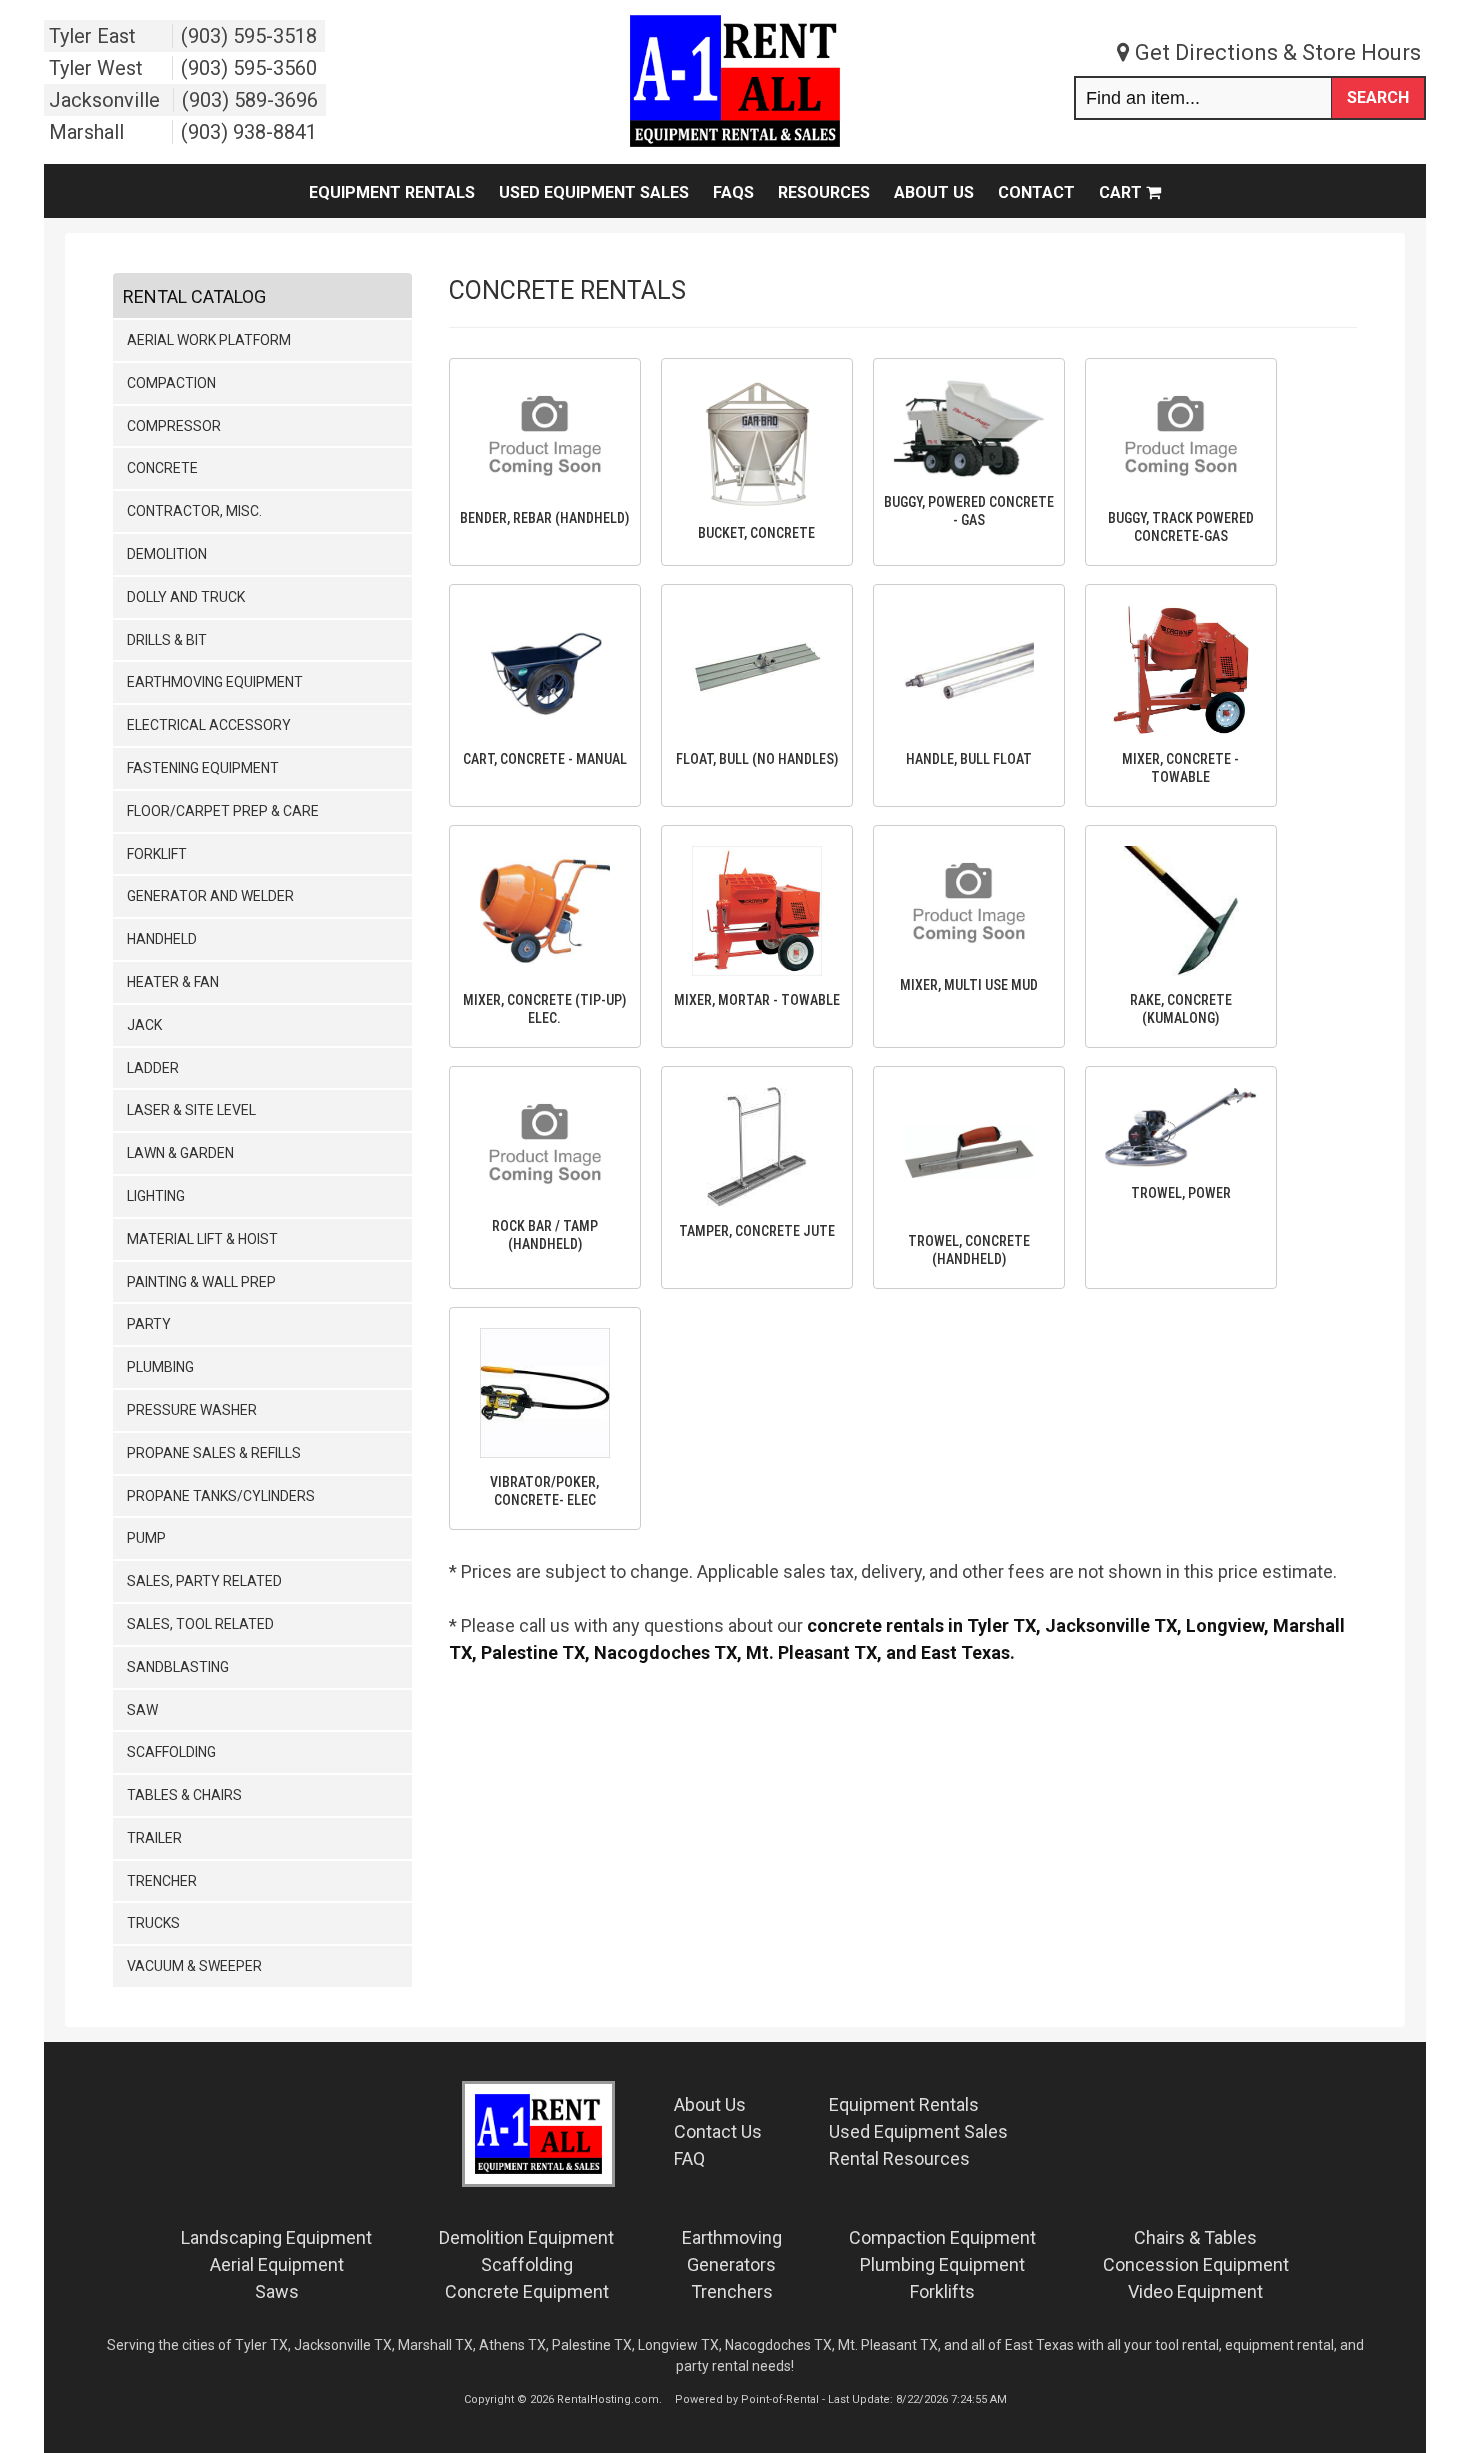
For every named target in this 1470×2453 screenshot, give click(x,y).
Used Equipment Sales (594, 192)
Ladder (153, 1068)
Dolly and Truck (186, 597)
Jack (144, 1025)
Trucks (153, 1923)
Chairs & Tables (1195, 2237)
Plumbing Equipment (942, 2264)
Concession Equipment (1196, 2264)
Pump (146, 1538)
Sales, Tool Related (200, 1624)
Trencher (162, 1881)
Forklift (157, 854)
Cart (1122, 192)
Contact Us (718, 2131)
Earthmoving (732, 2237)
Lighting (156, 1196)
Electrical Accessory (209, 725)
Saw (142, 1710)
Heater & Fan (173, 982)
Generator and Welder (210, 896)
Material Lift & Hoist (202, 1239)
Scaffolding (171, 1752)
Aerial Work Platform (209, 340)
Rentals (904, 2104)
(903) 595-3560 (249, 68)
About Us (934, 192)
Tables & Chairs (184, 1795)
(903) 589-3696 (250, 100)
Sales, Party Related (204, 1581)
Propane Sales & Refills (214, 1453)
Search (1378, 97)
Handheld (162, 939)
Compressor (174, 426)
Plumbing (160, 1367)
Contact (1036, 192)
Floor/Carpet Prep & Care (223, 811)
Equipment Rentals (392, 192)
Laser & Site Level (191, 1110)
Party (149, 1324)
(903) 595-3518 (249, 36)
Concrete (162, 468)
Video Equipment (1195, 2291)
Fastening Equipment (203, 768)
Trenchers (732, 2291)
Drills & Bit (167, 640)
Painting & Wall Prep (201, 1282)
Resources (824, 192)
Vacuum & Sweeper (194, 1966)
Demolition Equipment (526, 2237)
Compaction (171, 383)
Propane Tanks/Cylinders (221, 1496)
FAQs (733, 192)
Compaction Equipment (942, 2237)
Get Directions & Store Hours (1275, 52)
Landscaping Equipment (276, 2237)
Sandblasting (178, 1667)
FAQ (689, 2158)
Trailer (154, 1838)
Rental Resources (899, 2158)
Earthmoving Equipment (215, 682)
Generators (731, 2264)
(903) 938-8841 (249, 132)
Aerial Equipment (277, 2264)
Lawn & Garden (180, 1153)
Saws (277, 2291)
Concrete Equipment (527, 2291)
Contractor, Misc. (194, 511)
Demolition (167, 554)
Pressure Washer (192, 1410)
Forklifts (942, 2291)
